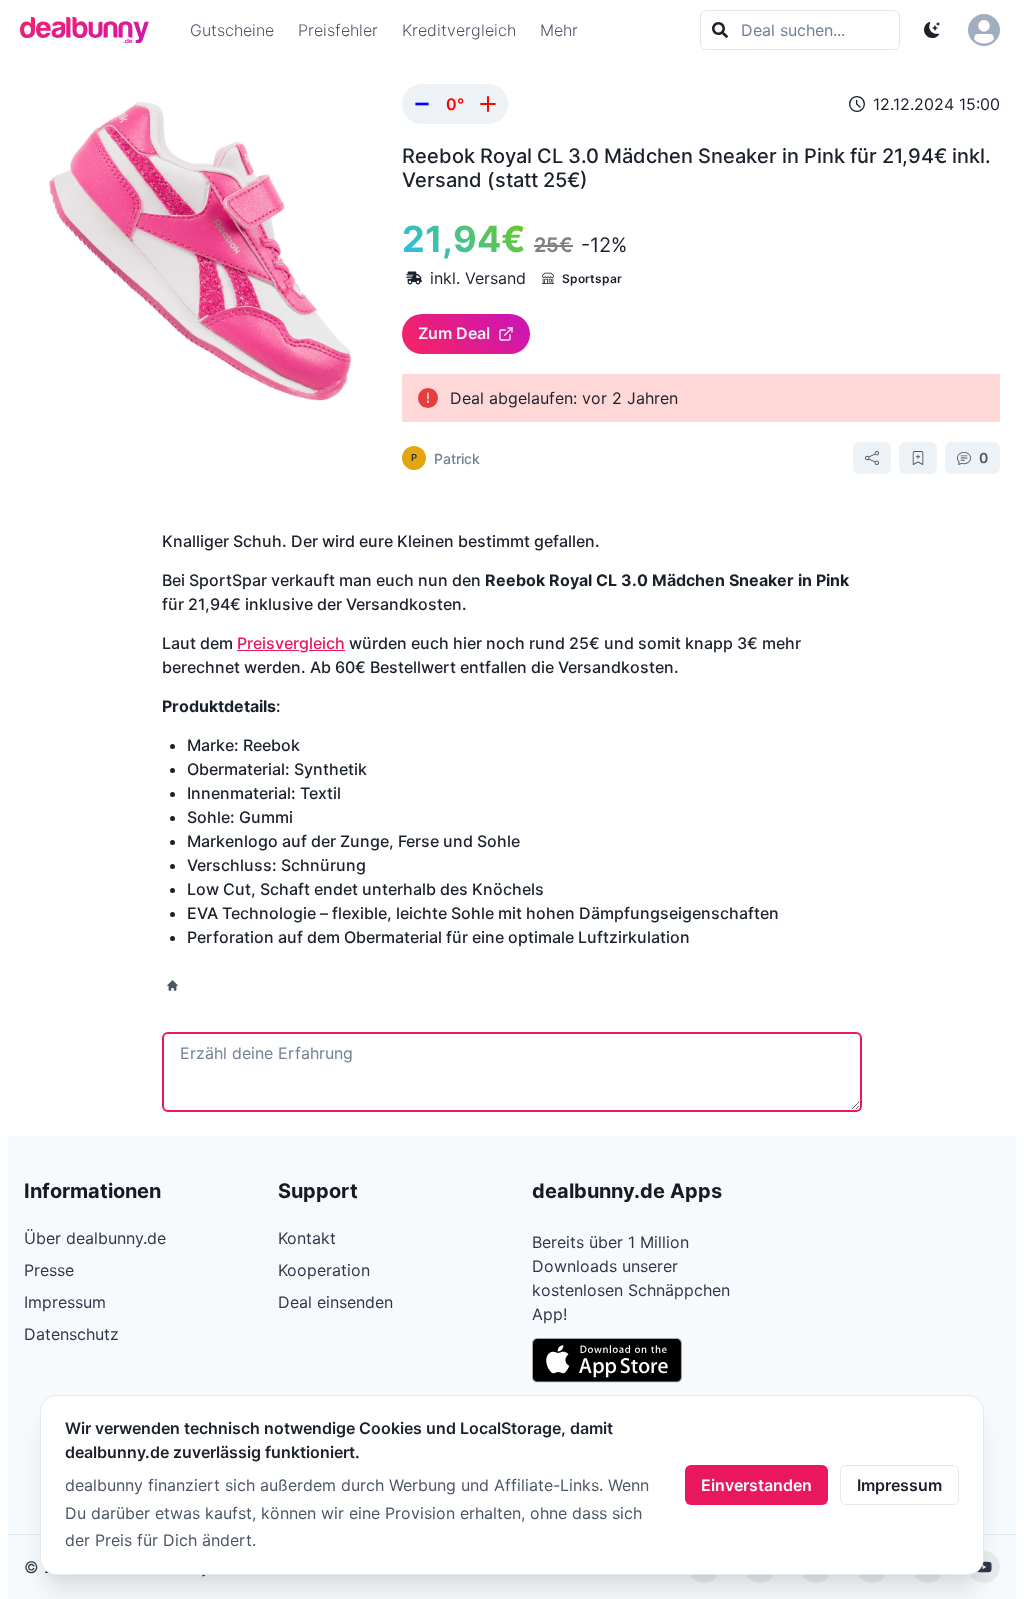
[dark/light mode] (932, 30)
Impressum (899, 1485)
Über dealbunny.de (95, 1238)
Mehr (559, 30)
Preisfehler (338, 30)
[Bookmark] (918, 458)
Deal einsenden (335, 1302)
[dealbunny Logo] (91, 30)
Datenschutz (71, 1334)
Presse (49, 1270)
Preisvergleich (291, 643)
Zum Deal (454, 333)
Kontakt (307, 1238)
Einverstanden (756, 1485)
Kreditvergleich (459, 30)
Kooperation (324, 1270)
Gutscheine (232, 30)
